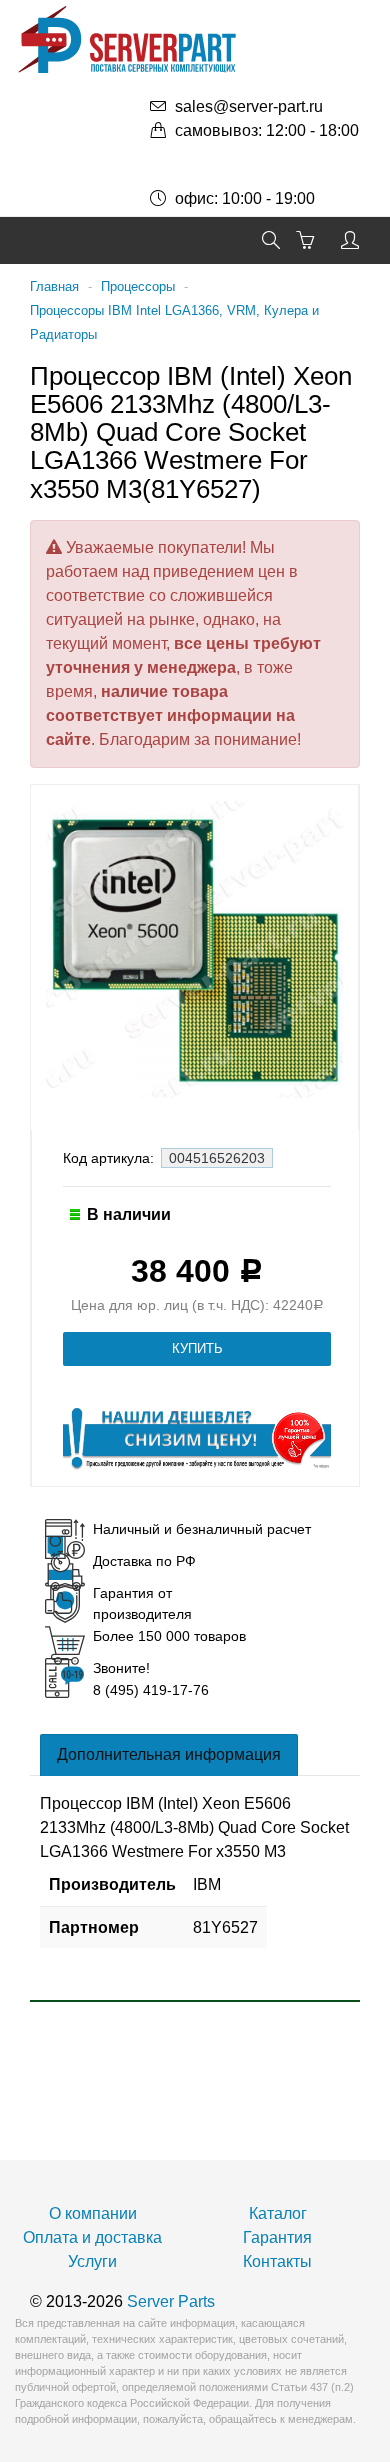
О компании (93, 2213)
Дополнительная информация (169, 1754)
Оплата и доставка (92, 2237)
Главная (54, 286)
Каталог (278, 2213)
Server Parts (171, 2301)
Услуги (92, 2261)
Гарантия (277, 2237)
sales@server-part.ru (249, 106)
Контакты (277, 2261)
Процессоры (138, 286)
